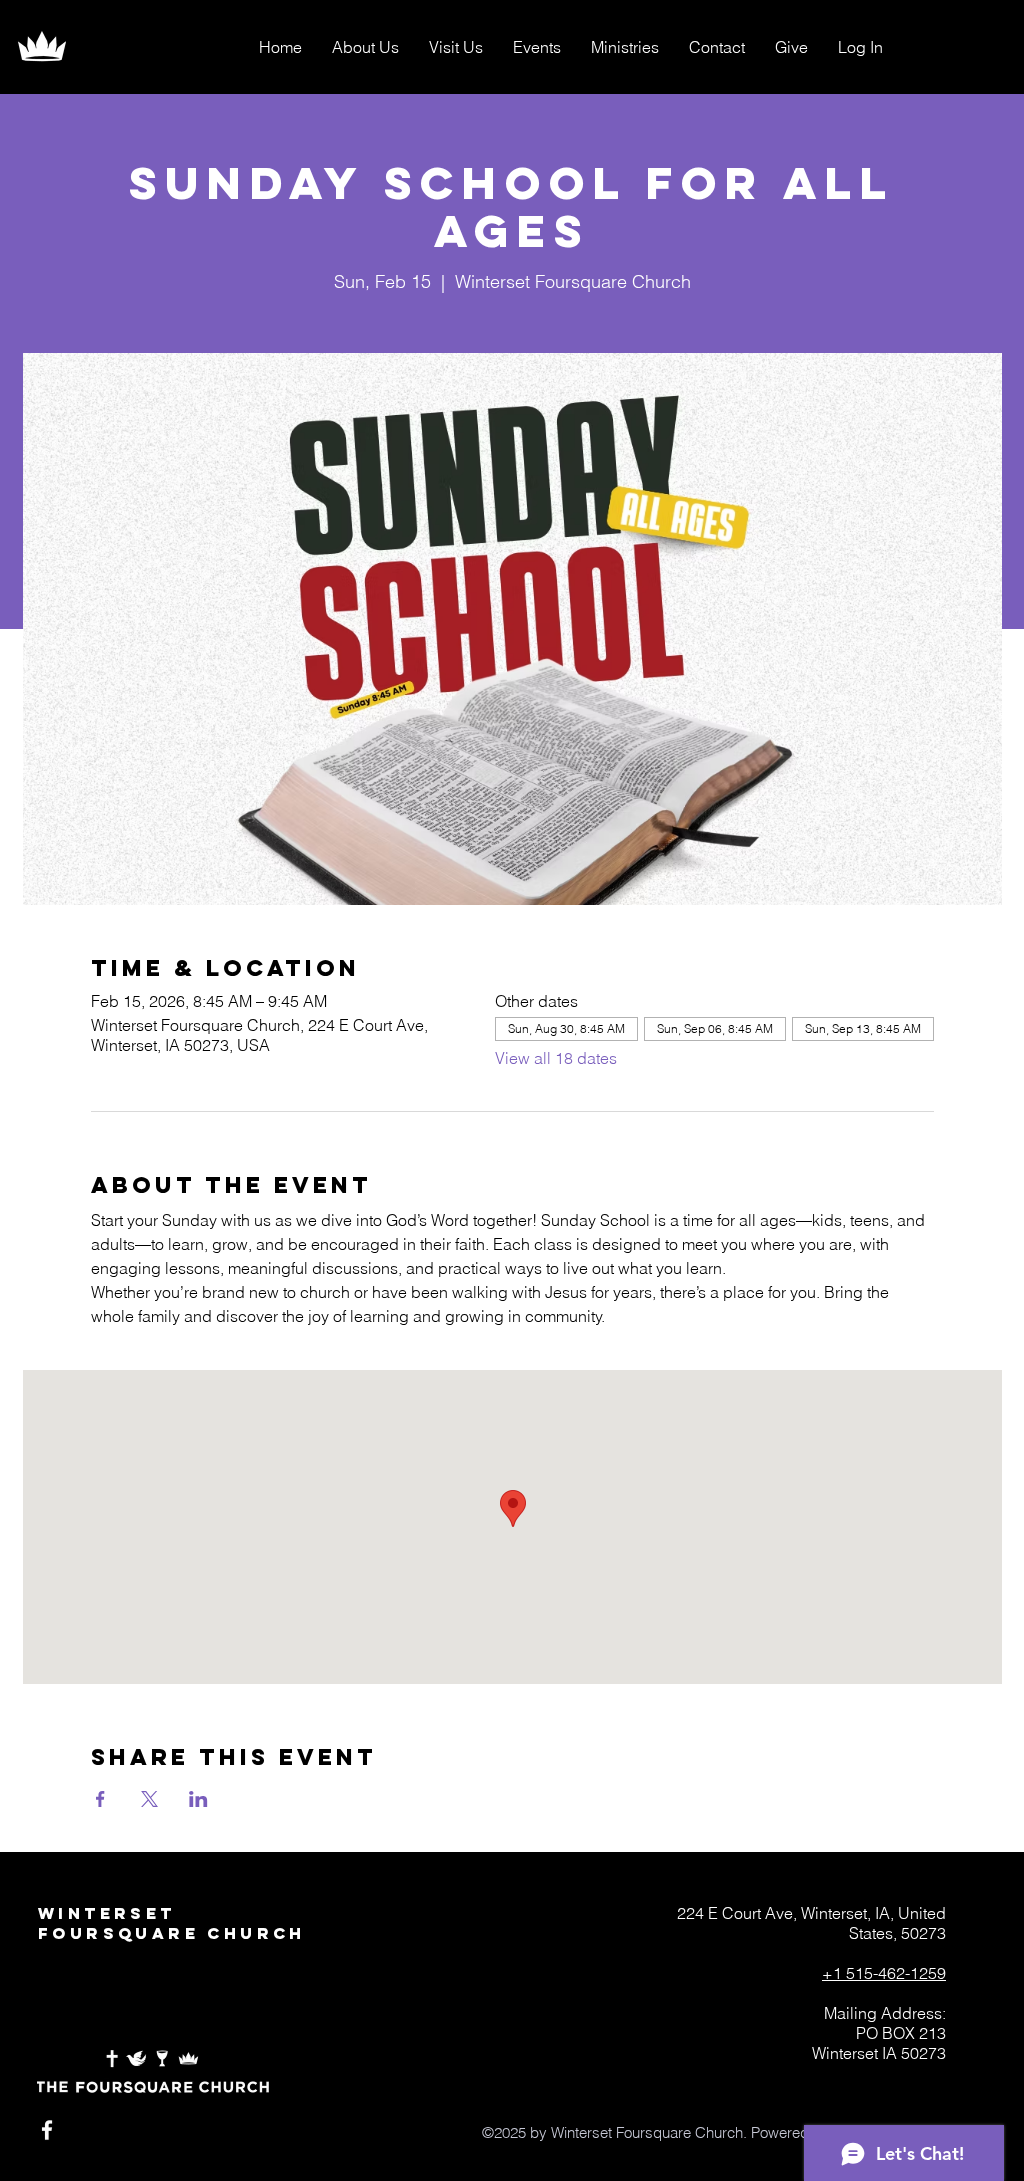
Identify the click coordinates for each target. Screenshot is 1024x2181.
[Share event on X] (149, 1799)
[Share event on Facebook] (100, 1799)
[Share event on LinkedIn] (198, 1799)
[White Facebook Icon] (47, 2130)
